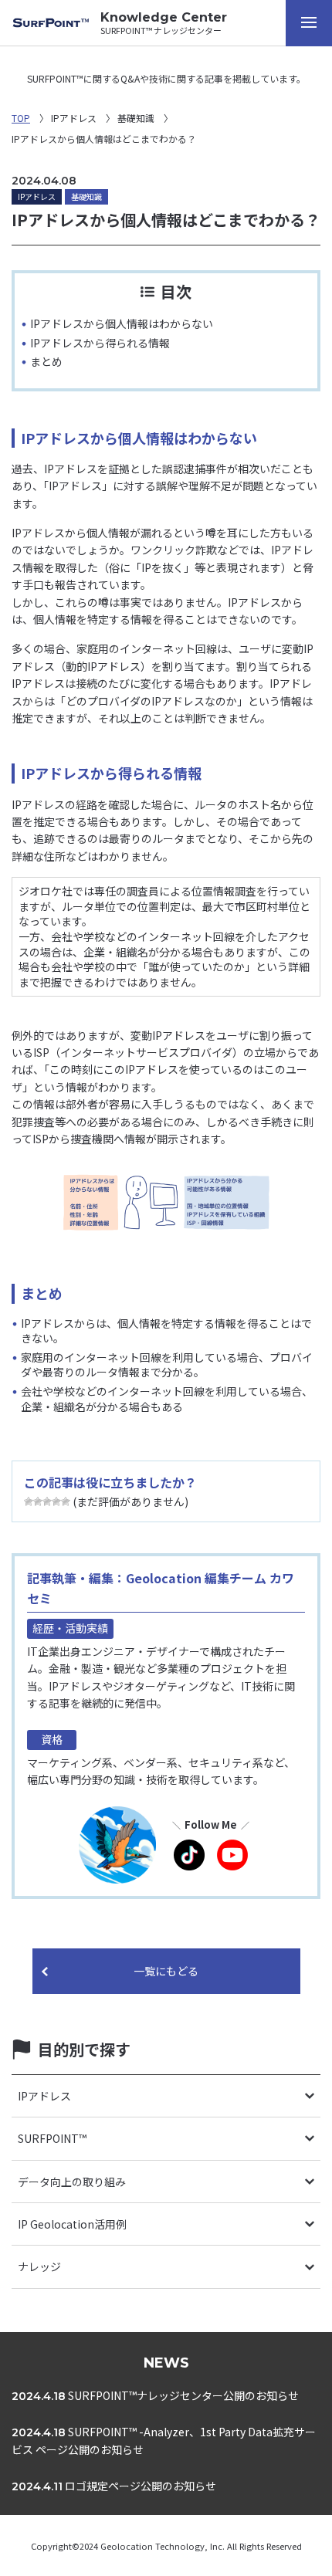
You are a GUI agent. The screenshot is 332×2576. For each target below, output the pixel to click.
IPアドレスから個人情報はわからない (122, 323)
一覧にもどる (166, 1971)
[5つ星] (66, 1501)
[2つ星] (38, 1501)
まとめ (46, 361)
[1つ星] (29, 1501)
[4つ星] (56, 1501)
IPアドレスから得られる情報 (100, 343)
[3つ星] (47, 1501)
